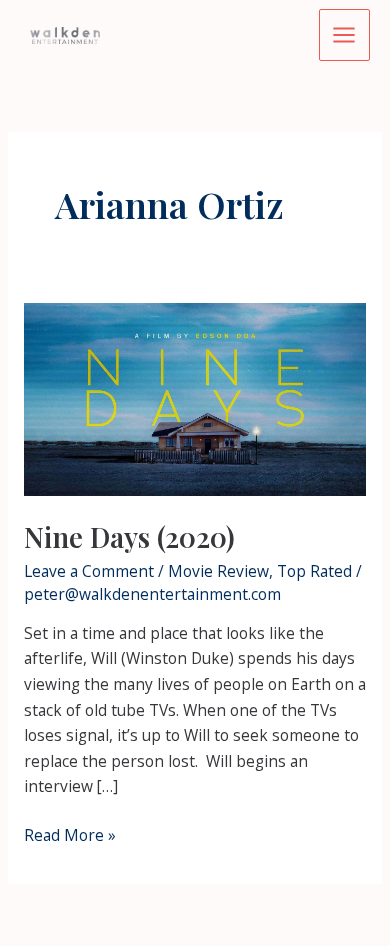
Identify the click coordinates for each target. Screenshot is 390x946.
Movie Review (218, 571)
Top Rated (314, 571)
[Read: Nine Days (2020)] (195, 398)
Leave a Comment (89, 571)
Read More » (70, 836)
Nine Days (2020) (129, 536)
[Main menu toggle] (344, 34)
